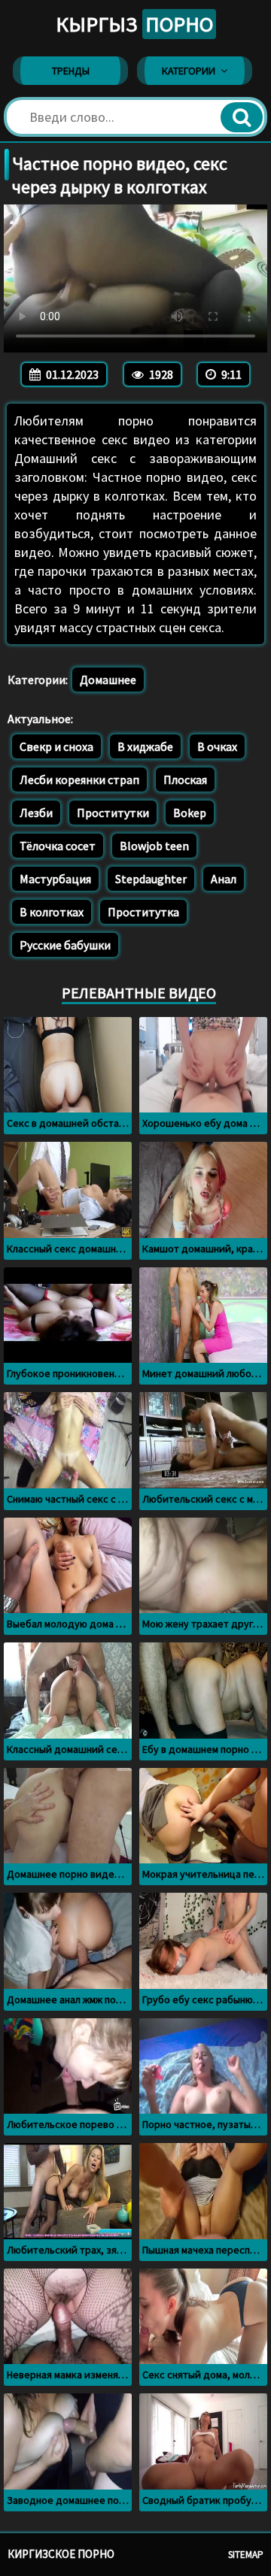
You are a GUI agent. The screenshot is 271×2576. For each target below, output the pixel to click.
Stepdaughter (151, 879)
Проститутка (143, 912)
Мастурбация (55, 879)
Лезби (36, 813)
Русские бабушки (65, 945)
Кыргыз (134, 24)
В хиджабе (145, 746)
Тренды (71, 71)
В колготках (52, 912)
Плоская (185, 779)
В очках (217, 746)
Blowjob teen (154, 846)
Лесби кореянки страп (79, 779)
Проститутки (113, 813)
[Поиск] (242, 117)
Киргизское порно (61, 2554)
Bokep (190, 813)
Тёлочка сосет (58, 846)
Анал (224, 879)
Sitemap (246, 2555)
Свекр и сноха (56, 746)
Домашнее (108, 680)
